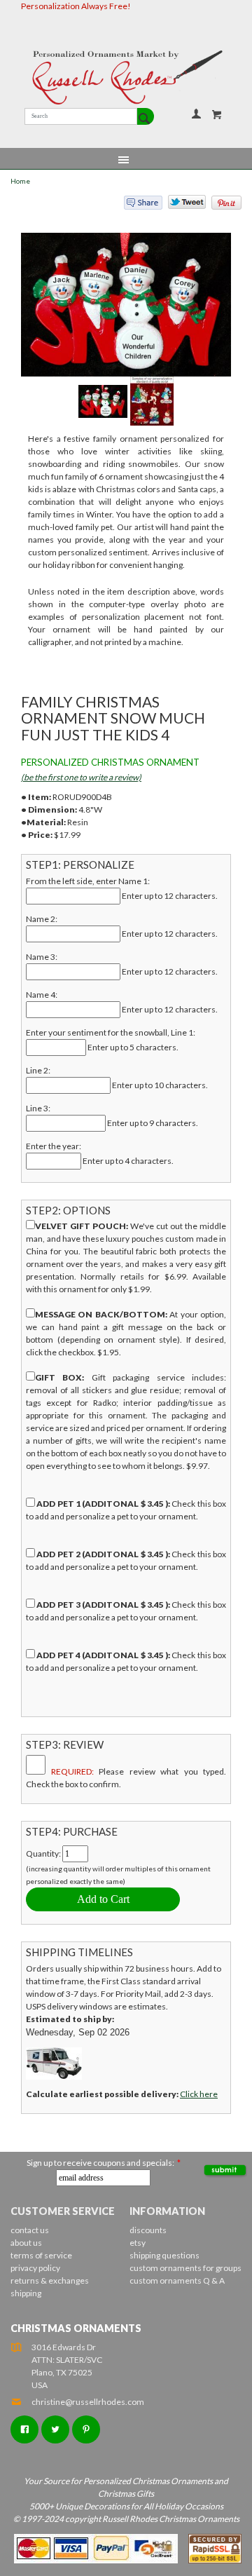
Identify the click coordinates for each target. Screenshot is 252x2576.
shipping (26, 2293)
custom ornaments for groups (185, 2268)
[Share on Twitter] (181, 205)
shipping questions (164, 2255)
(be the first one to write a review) (81, 777)
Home (20, 181)
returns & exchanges (50, 2280)
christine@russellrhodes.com (88, 2402)
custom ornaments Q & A (177, 2280)
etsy (138, 2243)
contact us (30, 2230)
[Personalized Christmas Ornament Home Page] (126, 77)
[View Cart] (217, 114)
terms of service (41, 2255)
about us (26, 2243)
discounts (148, 2230)
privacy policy (35, 2268)
